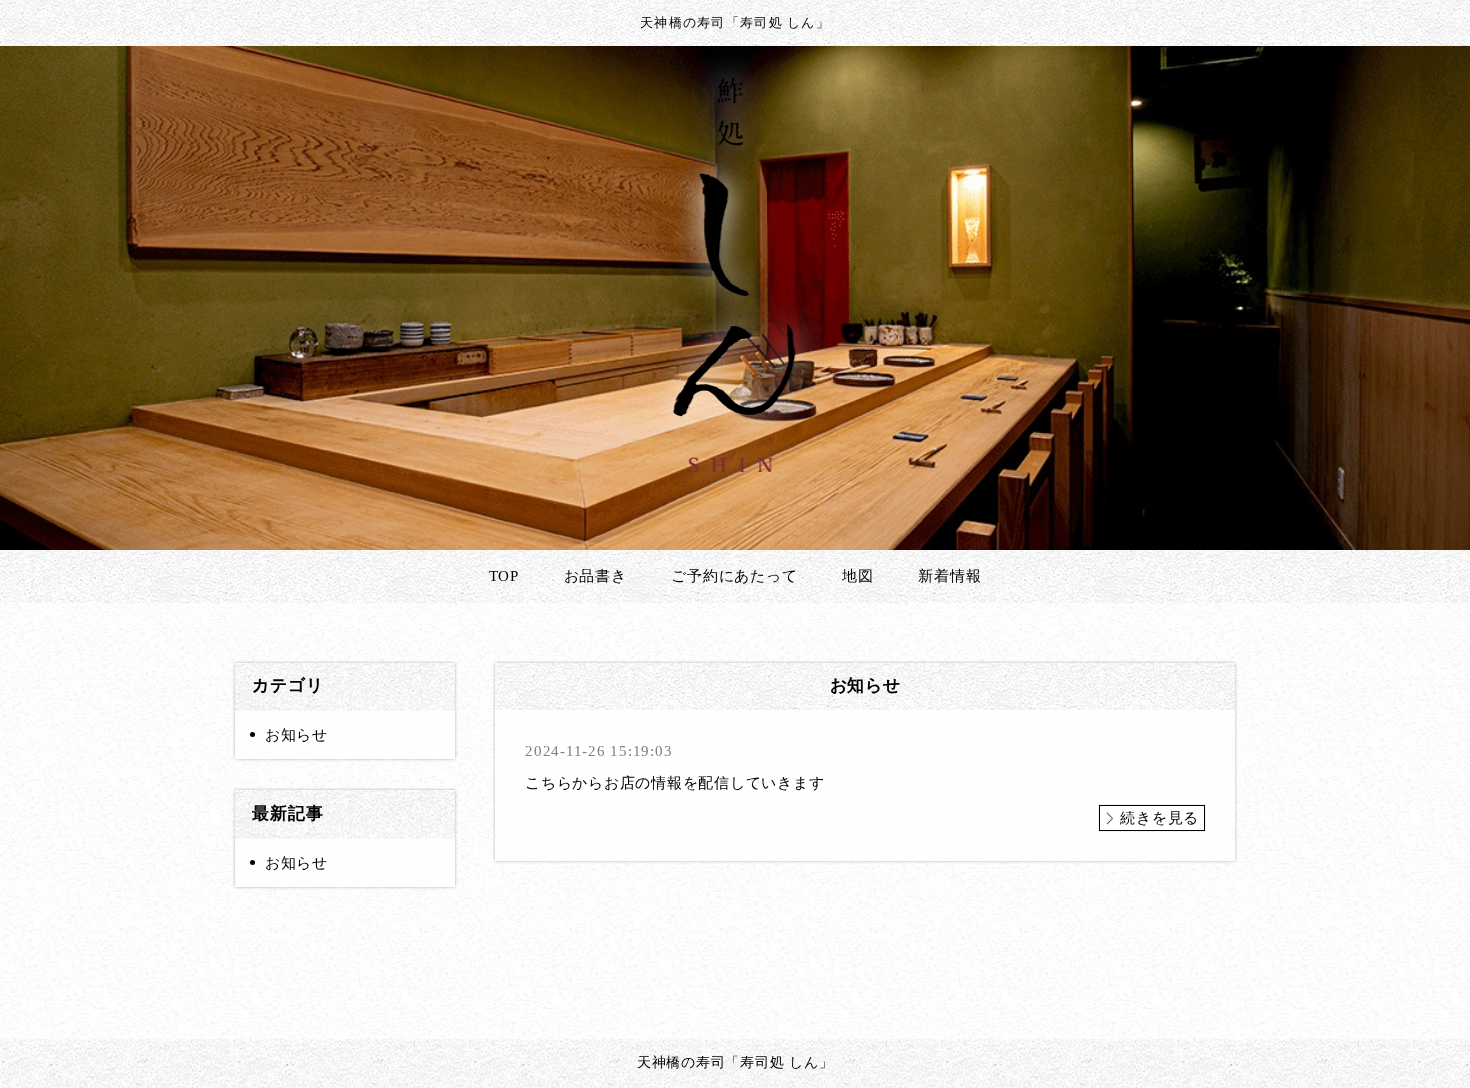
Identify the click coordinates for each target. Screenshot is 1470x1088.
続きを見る (1159, 818)
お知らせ (296, 735)
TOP (504, 576)
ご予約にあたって (734, 576)
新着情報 (949, 576)
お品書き (595, 576)
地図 (858, 576)
